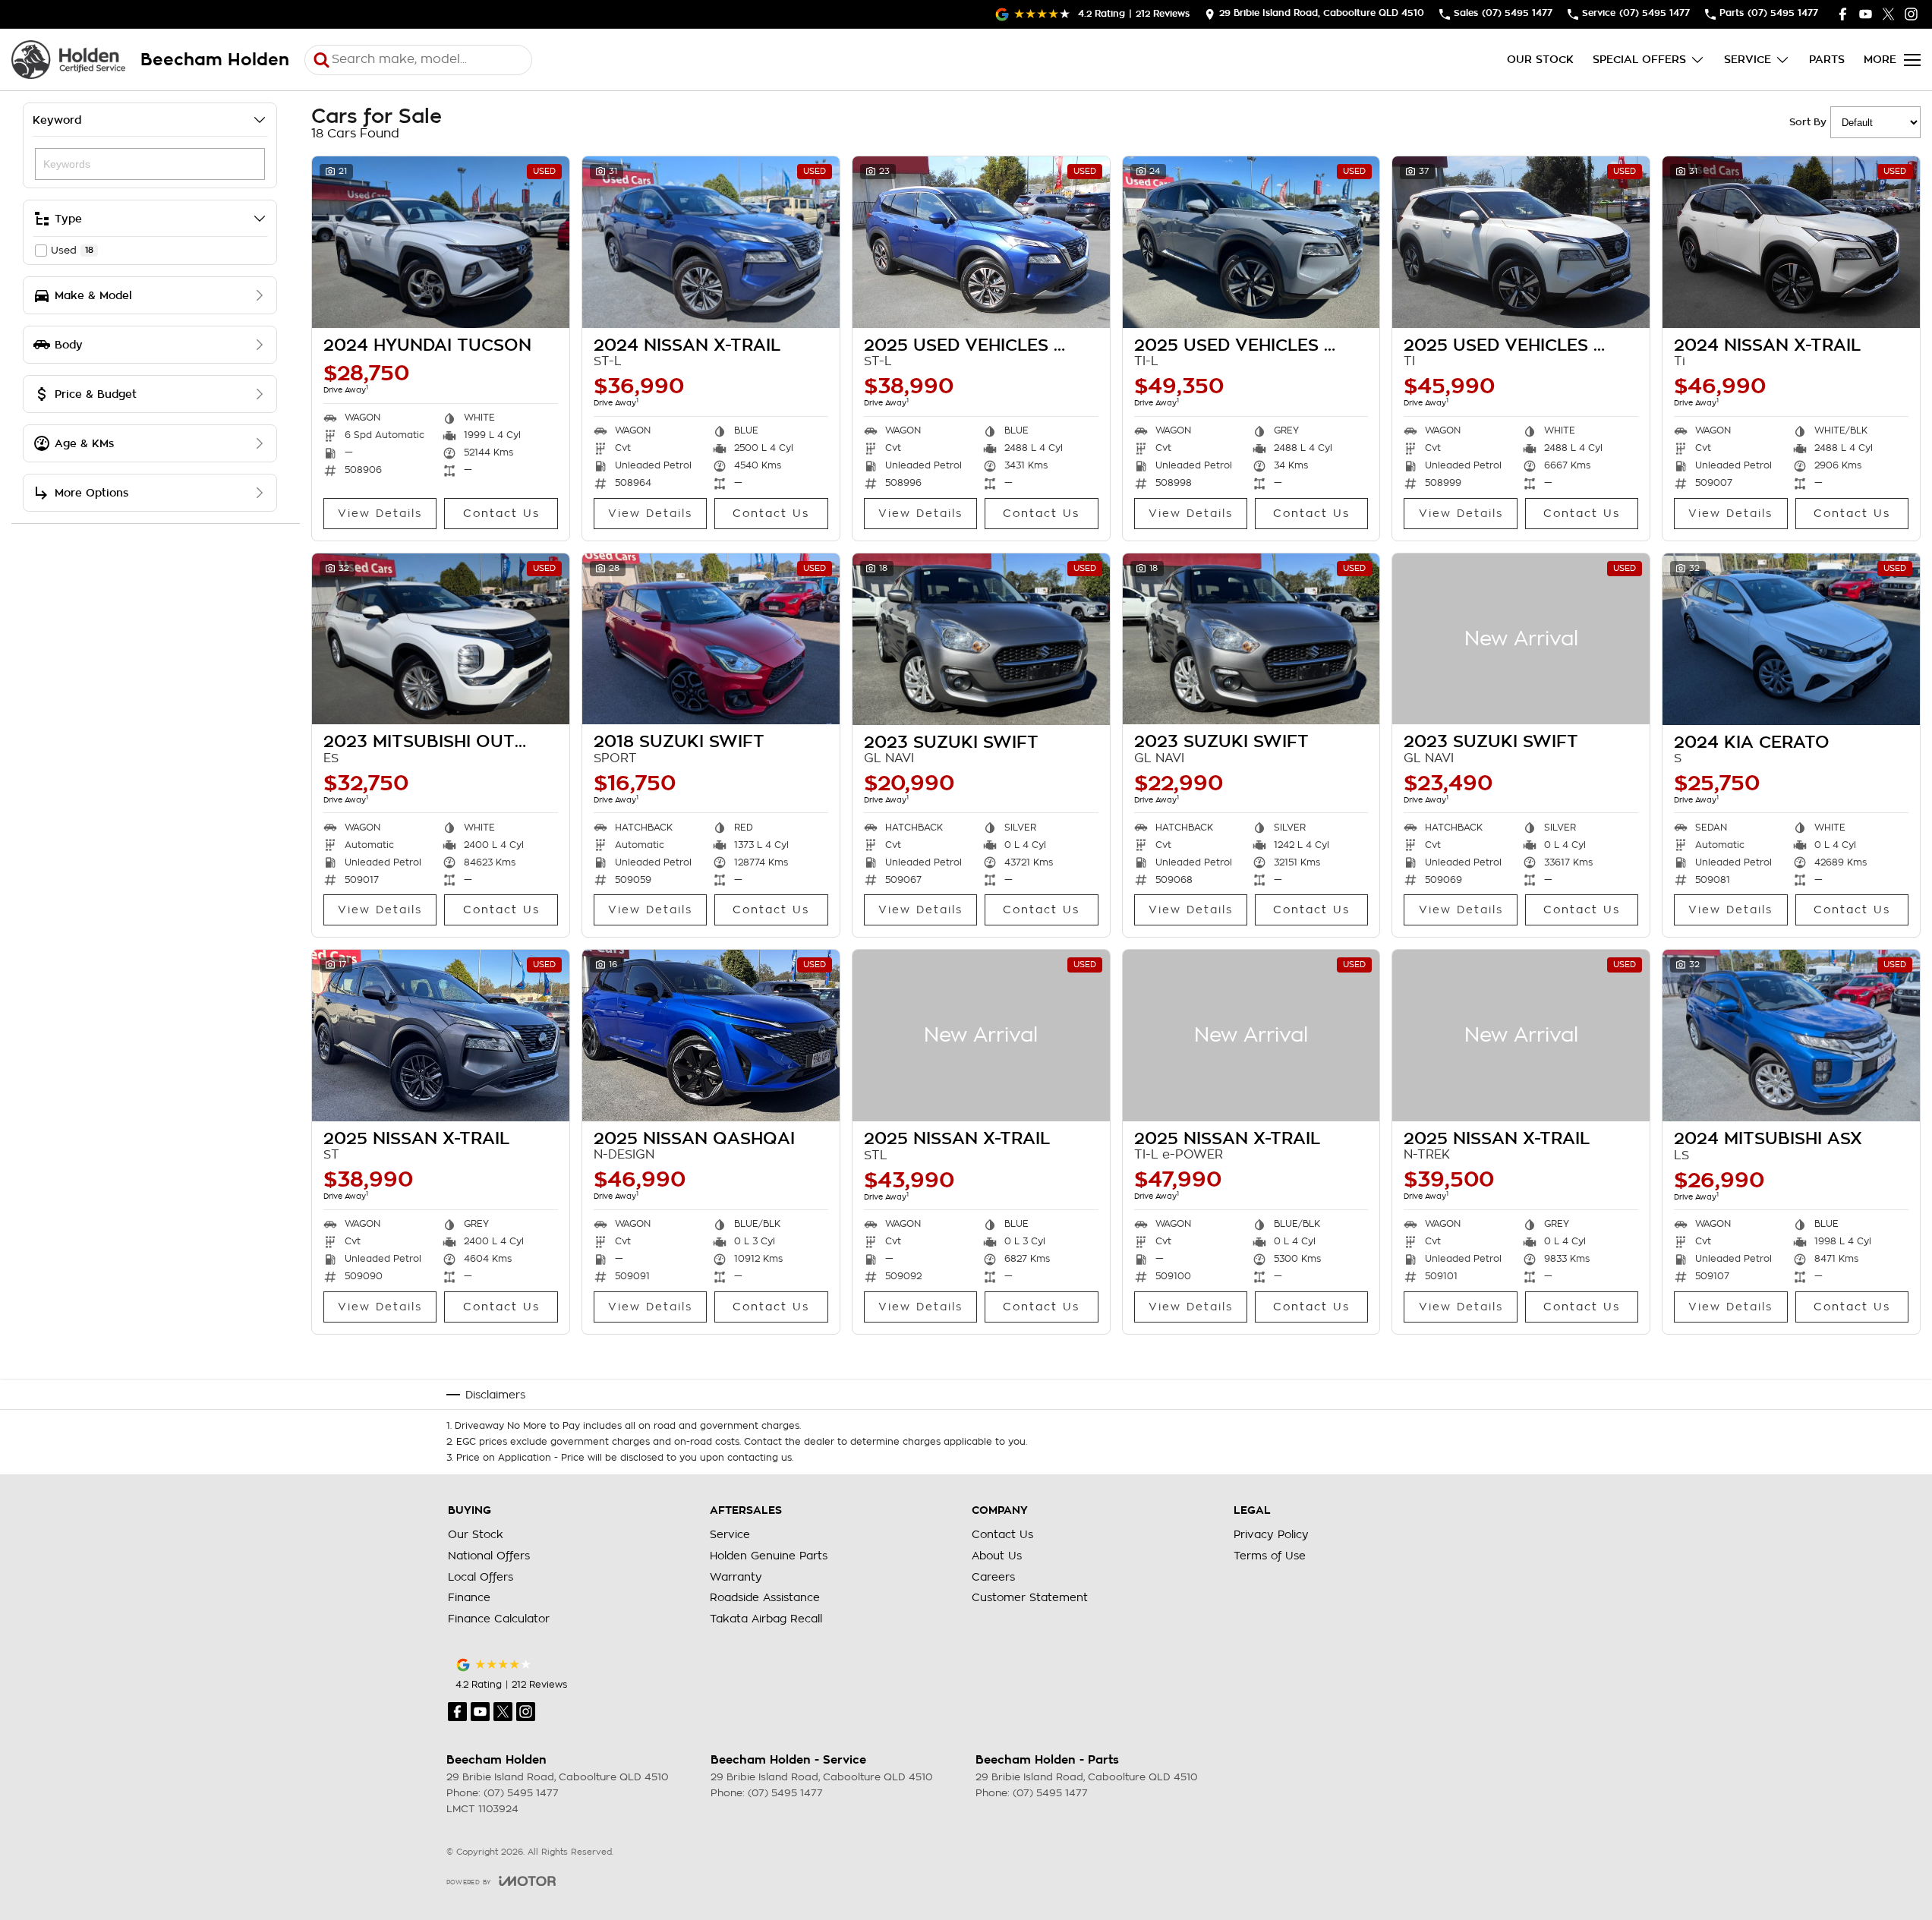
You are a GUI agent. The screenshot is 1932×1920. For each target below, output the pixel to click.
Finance (469, 1597)
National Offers (489, 1556)
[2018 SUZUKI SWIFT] (711, 639)
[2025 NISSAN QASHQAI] (711, 1036)
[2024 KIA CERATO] (1791, 639)
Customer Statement (1030, 1597)
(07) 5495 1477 (521, 1793)
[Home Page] (68, 60)
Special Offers (1639, 59)
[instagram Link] (1911, 14)
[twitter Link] (1888, 14)
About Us (997, 1556)
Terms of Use (1270, 1556)
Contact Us (501, 513)
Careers (993, 1577)
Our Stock (1540, 59)
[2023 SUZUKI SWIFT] (981, 639)
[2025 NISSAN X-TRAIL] (441, 1036)
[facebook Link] (1843, 14)
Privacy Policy (1271, 1534)
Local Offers (481, 1577)
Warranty (736, 1577)
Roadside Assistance (765, 1597)
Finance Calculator (499, 1619)
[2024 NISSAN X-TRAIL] (711, 242)
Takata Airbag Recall (766, 1619)
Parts (1827, 59)
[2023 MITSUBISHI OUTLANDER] (441, 639)
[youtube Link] (1866, 14)
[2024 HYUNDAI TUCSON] (441, 242)
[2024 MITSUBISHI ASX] (1791, 1036)
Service (1748, 59)
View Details (380, 513)
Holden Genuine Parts (769, 1556)
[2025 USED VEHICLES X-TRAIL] (981, 242)
